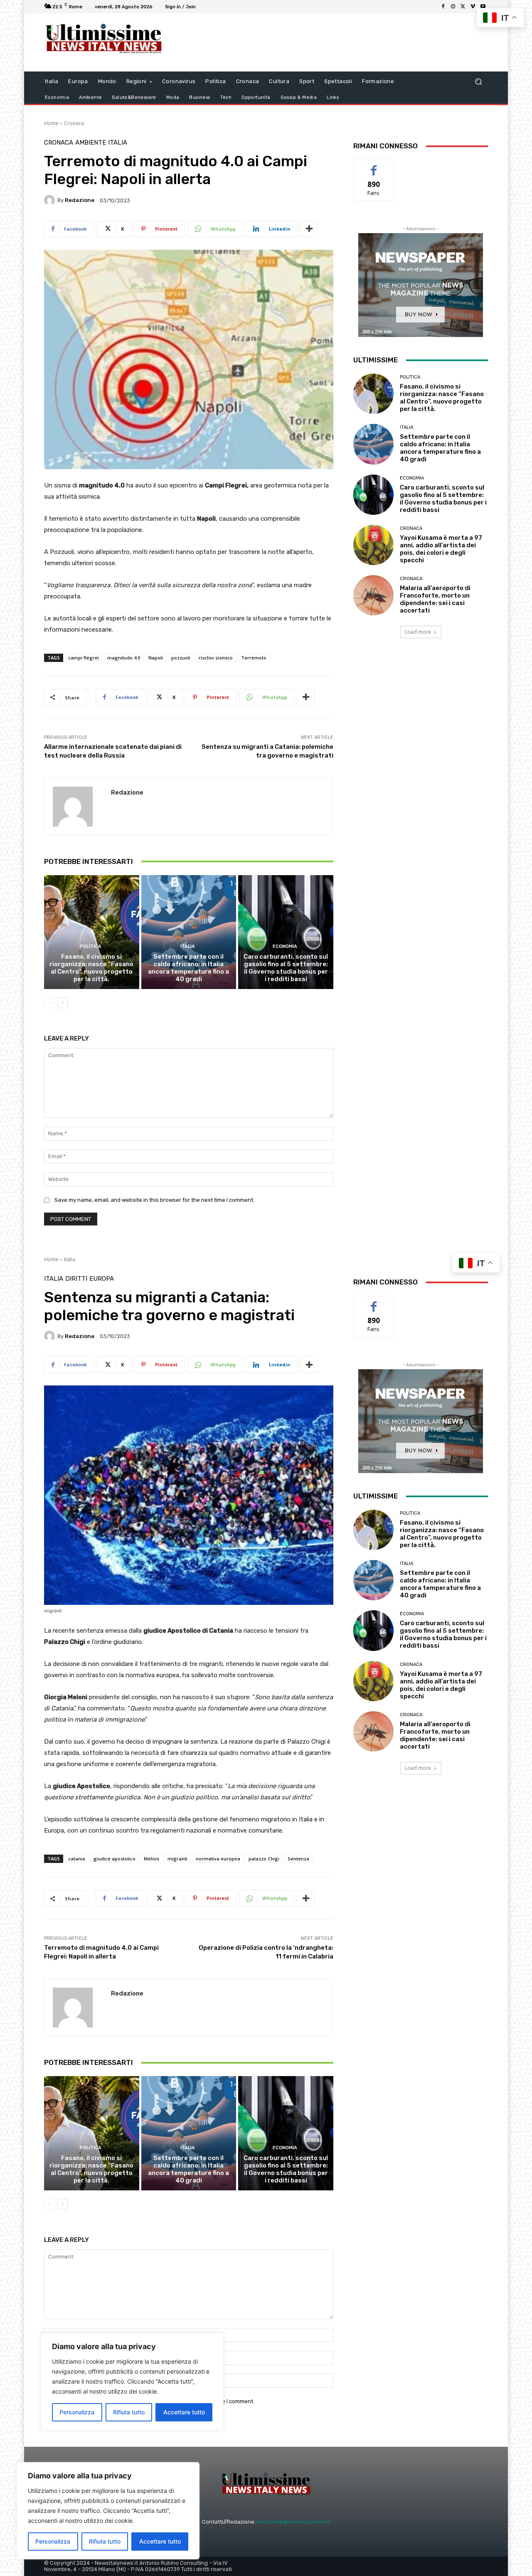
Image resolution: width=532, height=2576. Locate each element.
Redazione (80, 200)
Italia (118, 143)
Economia (285, 946)
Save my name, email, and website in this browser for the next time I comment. (154, 1200)
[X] (463, 7)
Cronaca (74, 123)
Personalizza (53, 2541)
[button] (478, 82)
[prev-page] (49, 1003)
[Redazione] (51, 200)
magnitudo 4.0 (124, 658)
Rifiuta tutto (105, 2541)
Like (374, 166)
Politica (91, 946)
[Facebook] (443, 7)
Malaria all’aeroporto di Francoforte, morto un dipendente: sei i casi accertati (435, 599)
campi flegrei (84, 658)
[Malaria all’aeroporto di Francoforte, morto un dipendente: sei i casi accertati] (373, 595)
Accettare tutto (160, 2541)
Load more (418, 632)
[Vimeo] (473, 7)
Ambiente (91, 143)
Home (51, 123)
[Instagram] (453, 7)
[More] (309, 229)
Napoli (156, 658)
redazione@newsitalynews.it (294, 2522)
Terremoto (254, 658)
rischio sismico (216, 658)
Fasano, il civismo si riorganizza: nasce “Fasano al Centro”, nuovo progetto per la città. (91, 968)
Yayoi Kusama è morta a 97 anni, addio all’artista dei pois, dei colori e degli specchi (441, 549)
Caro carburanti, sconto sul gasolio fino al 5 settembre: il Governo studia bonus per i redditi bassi (286, 968)
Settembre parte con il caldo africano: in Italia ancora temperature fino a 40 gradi (188, 968)
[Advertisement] (335, 42)
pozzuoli (181, 658)
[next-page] (63, 1003)
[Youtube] (483, 7)
